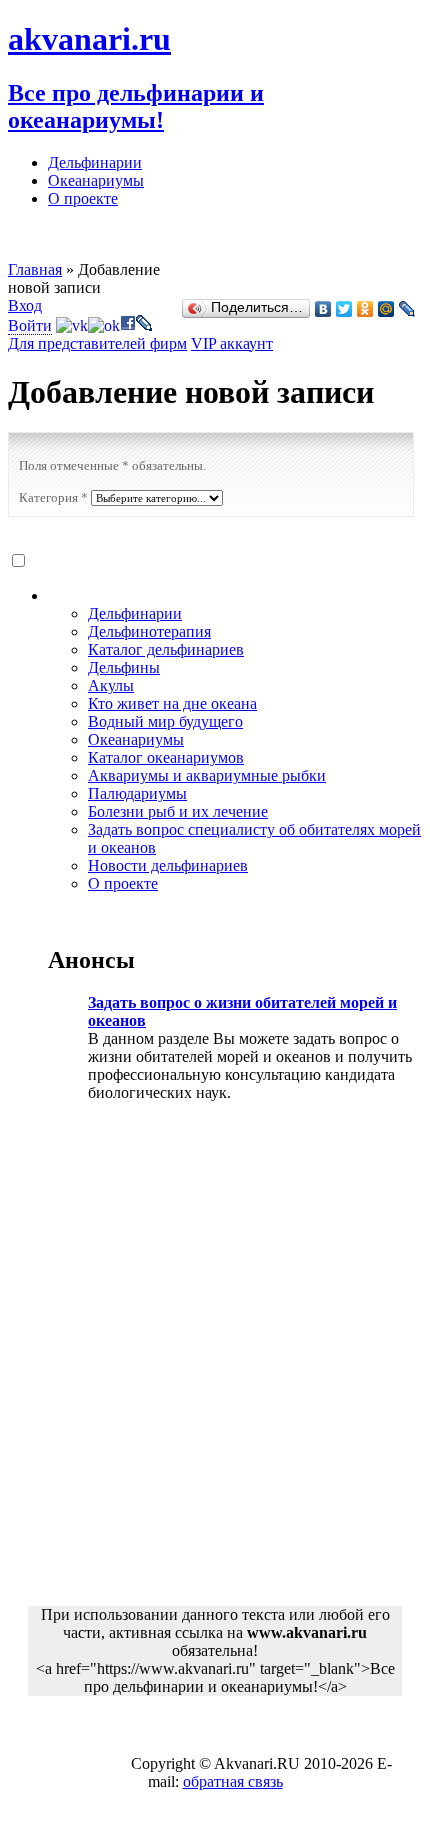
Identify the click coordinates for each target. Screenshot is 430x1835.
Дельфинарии (95, 162)
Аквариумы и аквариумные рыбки (207, 775)
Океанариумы (96, 180)
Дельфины (124, 667)
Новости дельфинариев (168, 865)
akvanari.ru (89, 39)
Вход (25, 305)
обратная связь (233, 1781)
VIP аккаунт (232, 343)
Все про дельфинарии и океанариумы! (136, 106)
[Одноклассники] (365, 309)
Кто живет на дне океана (172, 703)
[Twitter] (344, 309)
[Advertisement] (215, 1367)
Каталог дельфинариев (166, 649)
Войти (30, 325)
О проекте (83, 198)
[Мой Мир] (386, 309)
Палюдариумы (137, 793)
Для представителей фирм (97, 343)
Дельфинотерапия (149, 631)
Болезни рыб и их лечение (178, 811)
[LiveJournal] (407, 309)
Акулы (111, 685)
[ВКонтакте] (323, 309)
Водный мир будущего (165, 721)
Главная (35, 269)
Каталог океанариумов (166, 757)
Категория (53, 497)
